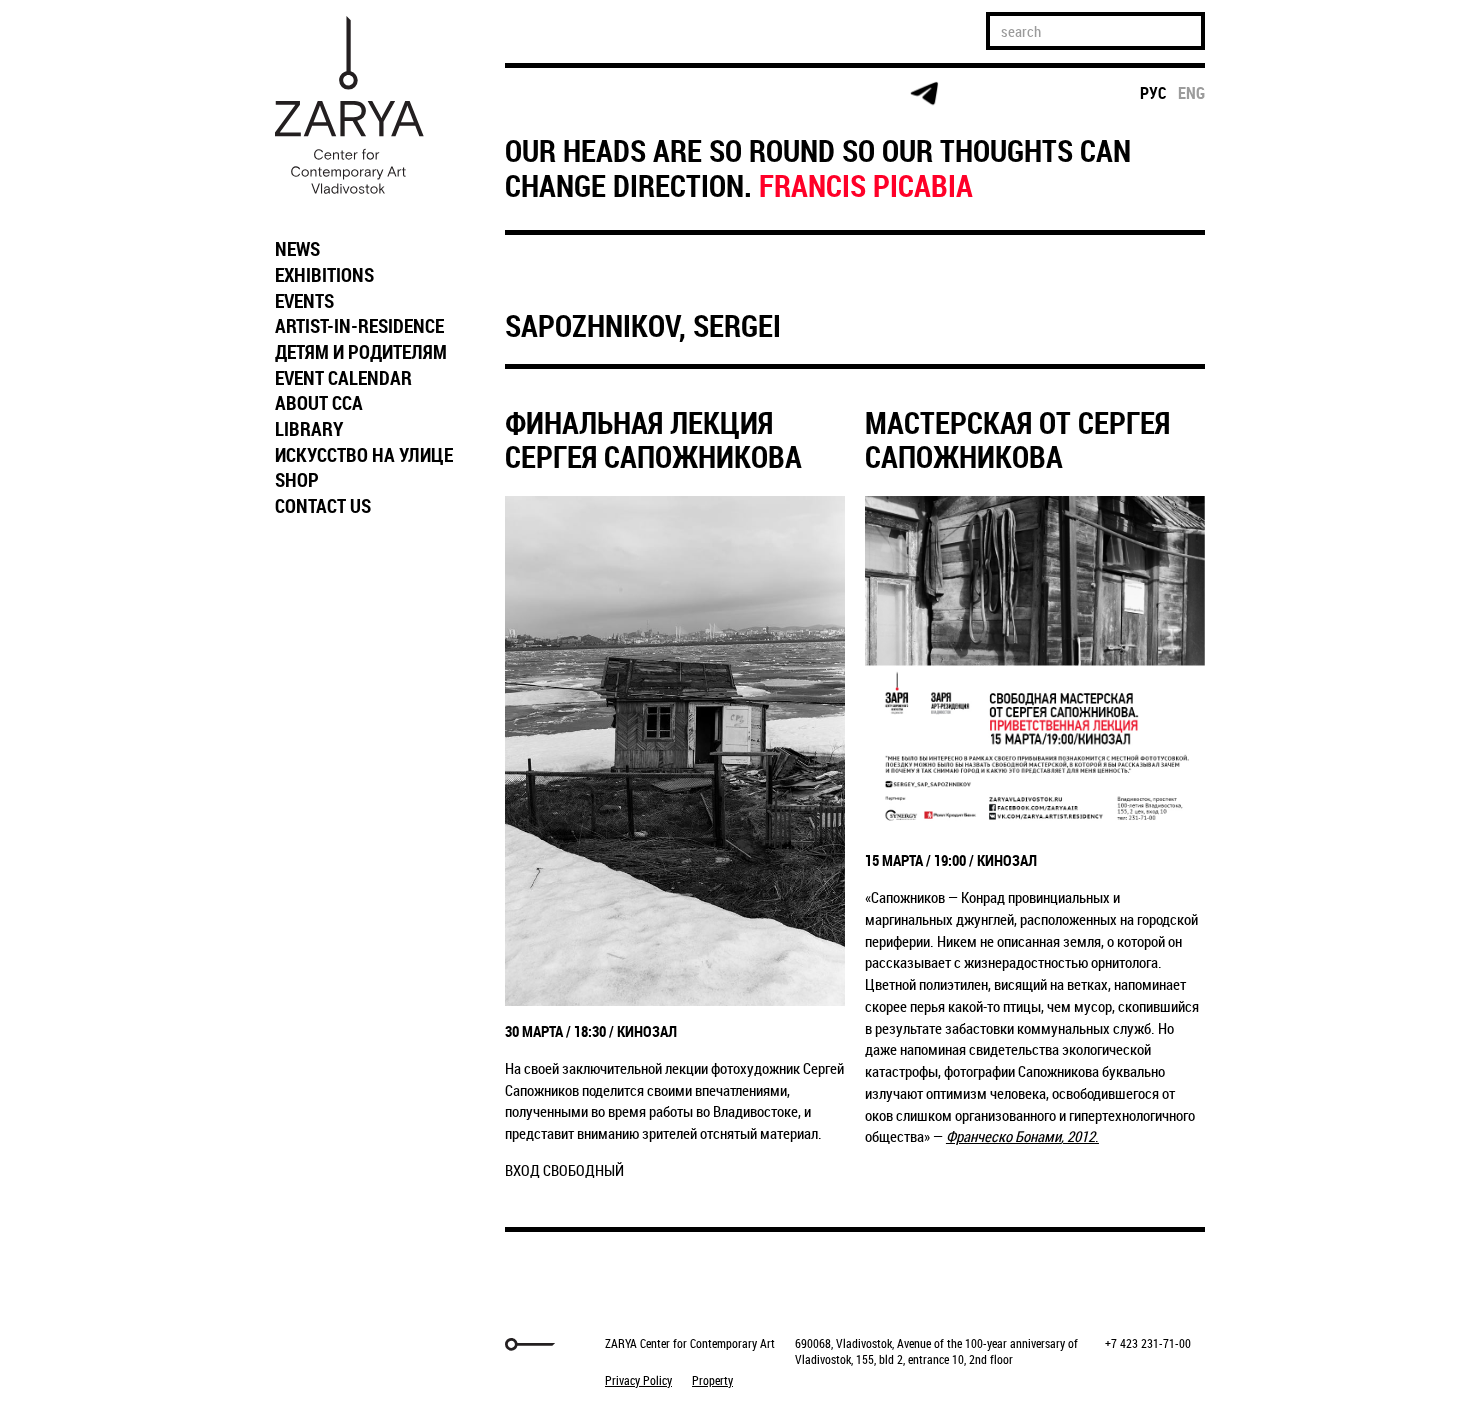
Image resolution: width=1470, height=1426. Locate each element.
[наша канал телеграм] (924, 94)
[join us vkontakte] (770, 94)
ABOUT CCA (319, 403)
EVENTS (304, 301)
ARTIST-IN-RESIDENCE (359, 326)
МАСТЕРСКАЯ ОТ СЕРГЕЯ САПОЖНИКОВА (1017, 440)
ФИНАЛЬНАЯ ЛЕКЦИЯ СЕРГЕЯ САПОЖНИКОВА (653, 440)
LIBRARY (309, 429)
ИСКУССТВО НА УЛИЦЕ (364, 455)
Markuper (317, 1344)
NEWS (297, 249)
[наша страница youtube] (847, 94)
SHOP (297, 480)
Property (712, 1380)
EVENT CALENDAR (343, 378)
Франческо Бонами (1003, 1136)
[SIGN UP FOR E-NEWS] (539, 94)
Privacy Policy (638, 1380)
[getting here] (693, 94)
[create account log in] (616, 94)
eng (1191, 93)
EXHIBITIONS (324, 275)
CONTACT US (323, 506)
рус (1153, 93)
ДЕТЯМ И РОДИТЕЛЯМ (361, 352)
